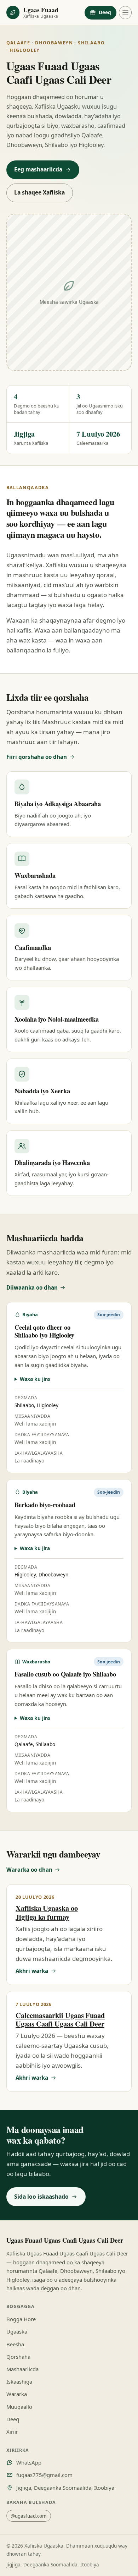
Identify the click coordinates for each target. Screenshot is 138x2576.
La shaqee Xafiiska (39, 192)
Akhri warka (32, 1971)
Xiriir (12, 2432)
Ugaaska (17, 2331)
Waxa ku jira (35, 1379)
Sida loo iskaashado (41, 2197)
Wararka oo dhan (29, 1870)
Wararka (17, 2394)
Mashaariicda (22, 2369)
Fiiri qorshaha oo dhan (37, 757)
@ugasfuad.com (29, 2516)
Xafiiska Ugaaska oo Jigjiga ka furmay (47, 1912)
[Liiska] (125, 13)
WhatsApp (29, 2462)
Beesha (15, 2344)
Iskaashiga (19, 2381)
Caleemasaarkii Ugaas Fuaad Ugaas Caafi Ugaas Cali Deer (60, 2019)
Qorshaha (18, 2357)
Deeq (105, 12)
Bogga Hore (21, 2319)
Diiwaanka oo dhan (32, 1287)
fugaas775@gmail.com (44, 2475)
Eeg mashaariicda (38, 169)
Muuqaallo (19, 2407)
